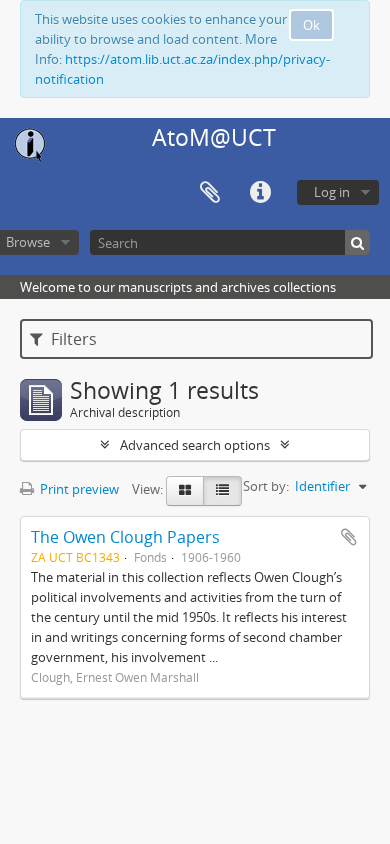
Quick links (260, 193)
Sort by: (266, 486)
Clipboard (210, 193)
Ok (311, 25)
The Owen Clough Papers (125, 537)
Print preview (78, 489)
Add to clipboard (349, 537)
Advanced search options (195, 445)
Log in (332, 192)
